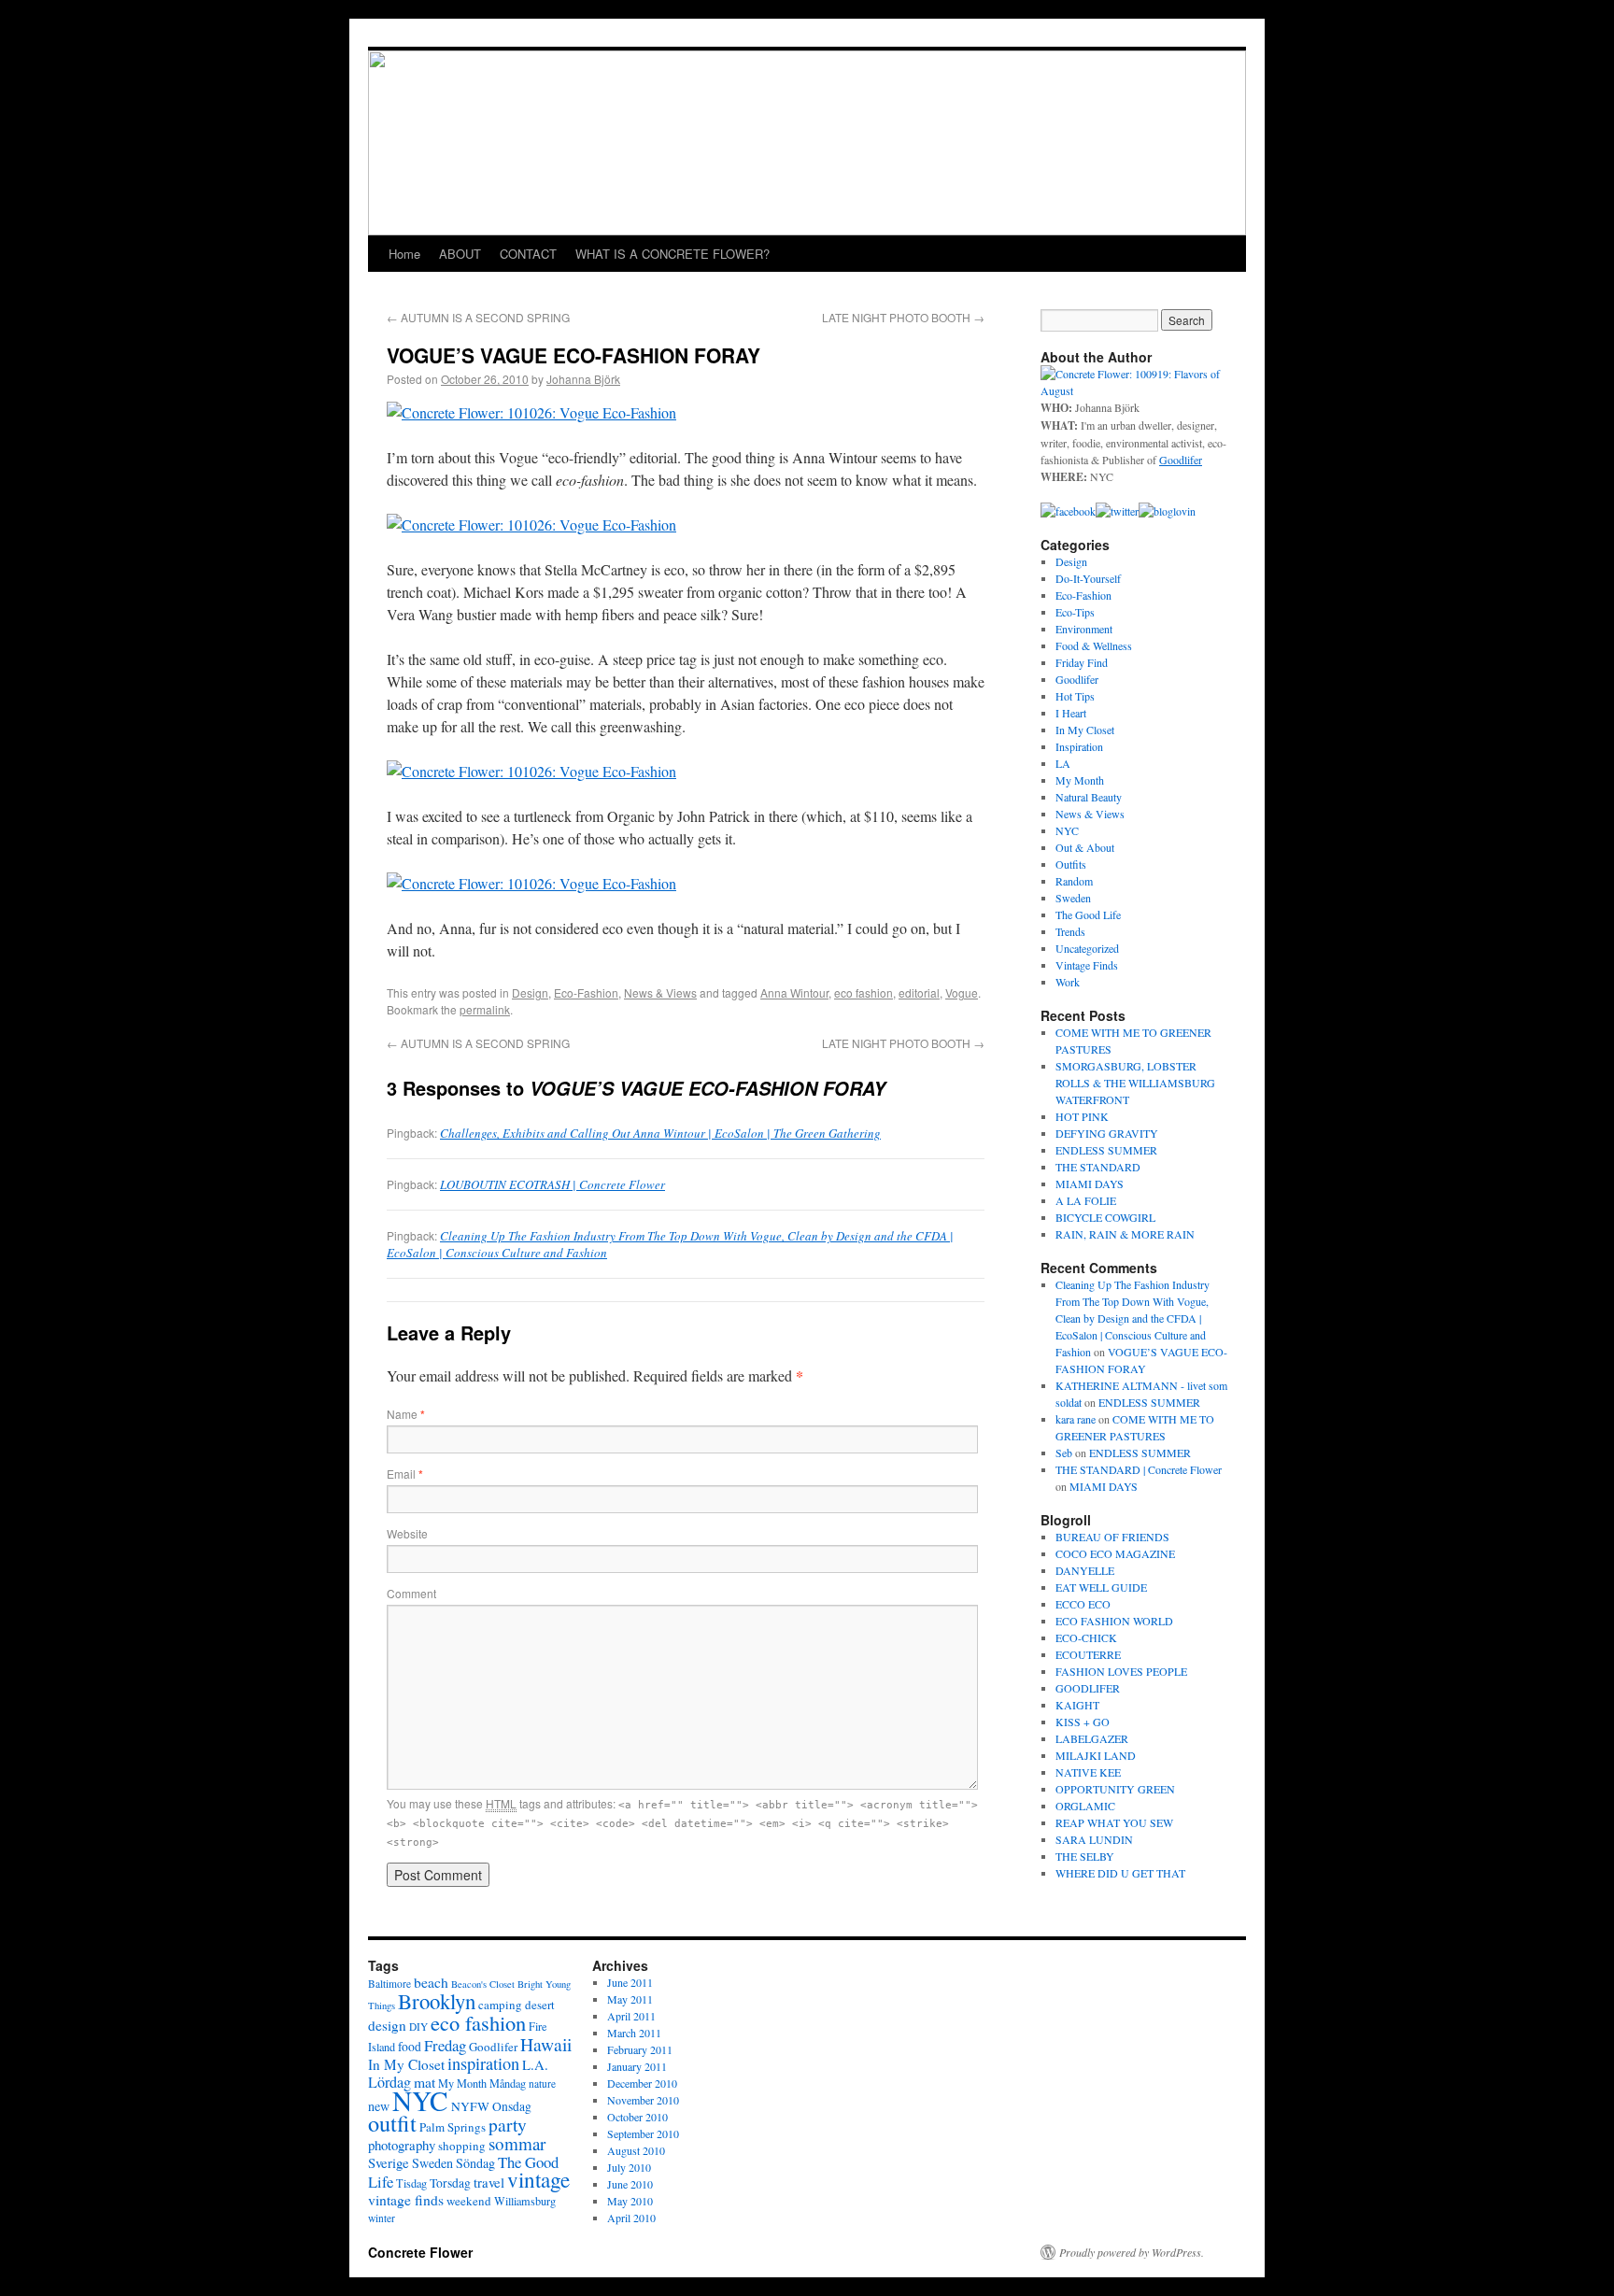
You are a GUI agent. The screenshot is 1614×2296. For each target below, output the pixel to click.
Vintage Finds (1087, 965)
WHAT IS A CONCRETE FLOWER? (672, 254)
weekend (469, 2201)
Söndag (475, 2163)
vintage (538, 2180)
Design (530, 992)
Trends (1070, 931)
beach (431, 1982)
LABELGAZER (1092, 1738)
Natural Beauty (1089, 797)
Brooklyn (437, 2001)
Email (405, 1474)
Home (404, 254)
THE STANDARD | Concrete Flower (1139, 1469)
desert (540, 2005)
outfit (392, 2123)
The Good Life (1088, 914)
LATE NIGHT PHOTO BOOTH (903, 317)
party (508, 2124)
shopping (462, 2146)
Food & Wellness (1094, 645)
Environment (1084, 629)
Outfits (1071, 864)
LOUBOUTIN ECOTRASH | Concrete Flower (552, 1184)
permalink (485, 1009)
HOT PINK (1082, 1116)
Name (406, 1414)
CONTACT (528, 254)
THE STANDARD (1098, 1167)
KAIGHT (1077, 1705)
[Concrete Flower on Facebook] (1068, 511)
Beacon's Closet (483, 1984)
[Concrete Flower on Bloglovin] (1167, 511)
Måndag (508, 2083)
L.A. (535, 2064)
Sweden (1073, 898)
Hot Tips (1075, 696)
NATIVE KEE (1088, 1772)
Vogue (962, 992)
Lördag (389, 2082)
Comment (411, 1593)
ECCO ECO (1083, 1604)
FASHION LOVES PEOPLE (1121, 1671)
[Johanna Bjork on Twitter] (1117, 511)
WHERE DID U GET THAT (1120, 1873)
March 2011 (634, 2033)
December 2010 (642, 2083)
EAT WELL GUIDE (1101, 1587)
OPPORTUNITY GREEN (1115, 1789)
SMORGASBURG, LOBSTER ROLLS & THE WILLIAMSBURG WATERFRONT (1135, 1083)
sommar (517, 2143)
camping (500, 2005)
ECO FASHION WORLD (1114, 1621)
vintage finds (406, 2199)
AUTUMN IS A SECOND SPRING (478, 317)
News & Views (660, 992)
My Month (1080, 780)
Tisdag (411, 2183)
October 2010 (637, 2117)
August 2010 (636, 2150)
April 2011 (631, 2016)
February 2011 (640, 2049)
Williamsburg (525, 2201)
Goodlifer (1077, 679)
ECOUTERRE (1088, 1654)
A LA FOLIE (1086, 1200)
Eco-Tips (1075, 612)
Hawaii (546, 2044)
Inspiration (1079, 746)
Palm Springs (453, 2127)
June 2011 (630, 1982)
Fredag (445, 2045)
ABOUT (460, 254)
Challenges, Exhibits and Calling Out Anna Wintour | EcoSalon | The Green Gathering (660, 1133)
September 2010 (643, 2133)
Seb (1064, 1453)
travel (489, 2182)
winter (382, 2218)
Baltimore (389, 1984)
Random (1074, 881)
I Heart (1071, 713)
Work (1068, 982)
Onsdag (512, 2106)
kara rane (1076, 1419)
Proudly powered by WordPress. (1132, 2252)
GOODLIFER (1088, 1688)
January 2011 (637, 2066)
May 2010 (630, 2201)
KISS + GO (1083, 1722)
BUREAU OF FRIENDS (1112, 1537)
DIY (418, 2027)
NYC (1067, 830)
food (410, 2047)
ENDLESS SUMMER (1106, 1150)
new (379, 2106)
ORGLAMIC (1085, 1806)
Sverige (389, 2162)
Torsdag (450, 2183)
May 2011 (630, 1999)
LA (1063, 763)
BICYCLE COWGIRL (1105, 1217)
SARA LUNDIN (1094, 1839)
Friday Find (1082, 662)
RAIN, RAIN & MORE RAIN (1125, 1234)
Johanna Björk (583, 379)
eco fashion (864, 992)
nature (542, 2083)
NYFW (470, 2106)
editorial (919, 992)
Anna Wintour (794, 992)
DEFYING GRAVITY (1107, 1133)
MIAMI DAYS (1090, 1183)
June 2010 (630, 2184)
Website (407, 1533)
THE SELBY (1085, 1856)
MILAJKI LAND (1096, 1755)
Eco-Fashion (586, 992)
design (387, 2025)
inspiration (483, 2063)
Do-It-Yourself (1088, 578)
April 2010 (631, 2218)
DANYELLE (1085, 1570)
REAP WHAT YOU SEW (1114, 1822)
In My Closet (1085, 730)
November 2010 (643, 2100)
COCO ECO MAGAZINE (1115, 1553)
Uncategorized (1087, 948)
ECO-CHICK (1086, 1637)
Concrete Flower (420, 2252)
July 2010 (629, 2167)
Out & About (1085, 847)
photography (402, 2145)
